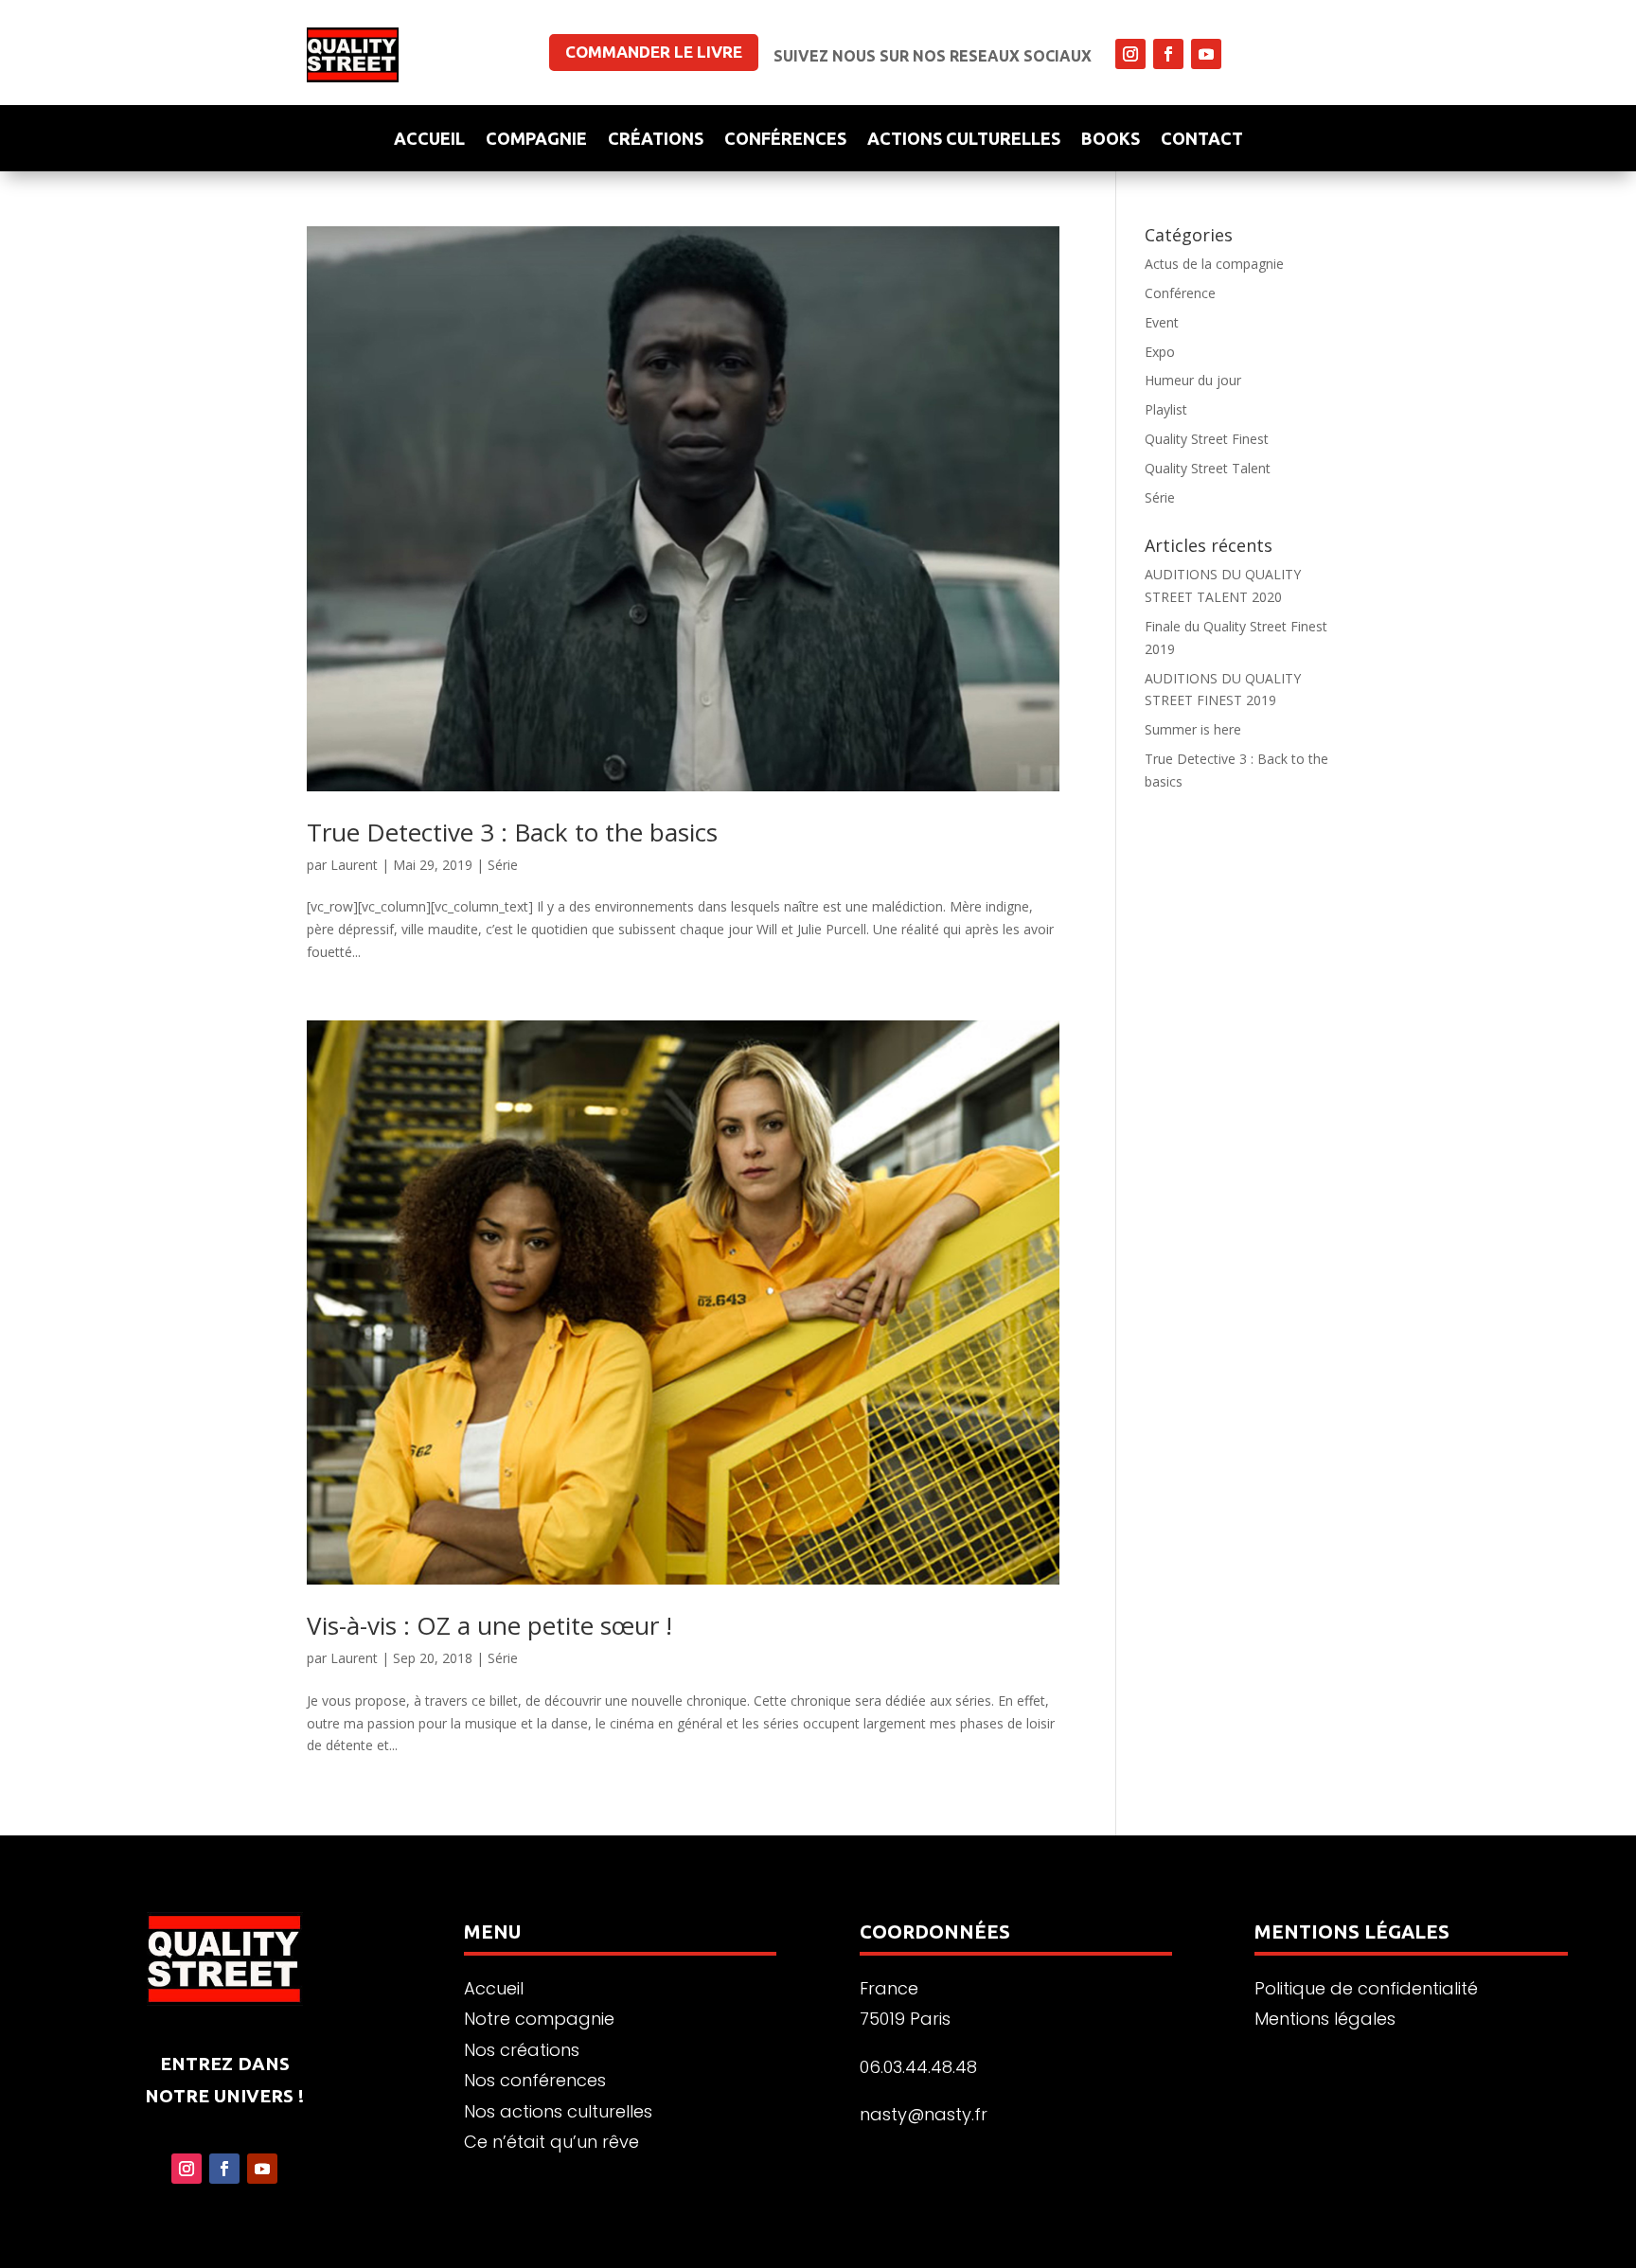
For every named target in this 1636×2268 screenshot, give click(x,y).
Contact (1202, 140)
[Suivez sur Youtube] (1206, 54)
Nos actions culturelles (558, 2111)
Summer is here (1193, 729)
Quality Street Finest (1207, 439)
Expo (1160, 352)
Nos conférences (535, 2080)
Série (503, 865)
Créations (656, 140)
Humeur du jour (1193, 380)
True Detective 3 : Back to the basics (512, 832)
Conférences (785, 140)
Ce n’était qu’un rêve (551, 2142)
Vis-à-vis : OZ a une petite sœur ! (489, 1625)
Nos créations (522, 2050)
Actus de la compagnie (1214, 264)
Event (1162, 322)
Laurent (354, 865)
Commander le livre (654, 52)
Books (1111, 140)
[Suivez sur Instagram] (1130, 54)
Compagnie (536, 140)
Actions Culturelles (964, 140)
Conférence (1180, 293)
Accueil (429, 140)
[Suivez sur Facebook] (1168, 54)
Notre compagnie (539, 2019)
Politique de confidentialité (1366, 1988)
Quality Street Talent (1208, 468)
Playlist (1166, 409)
